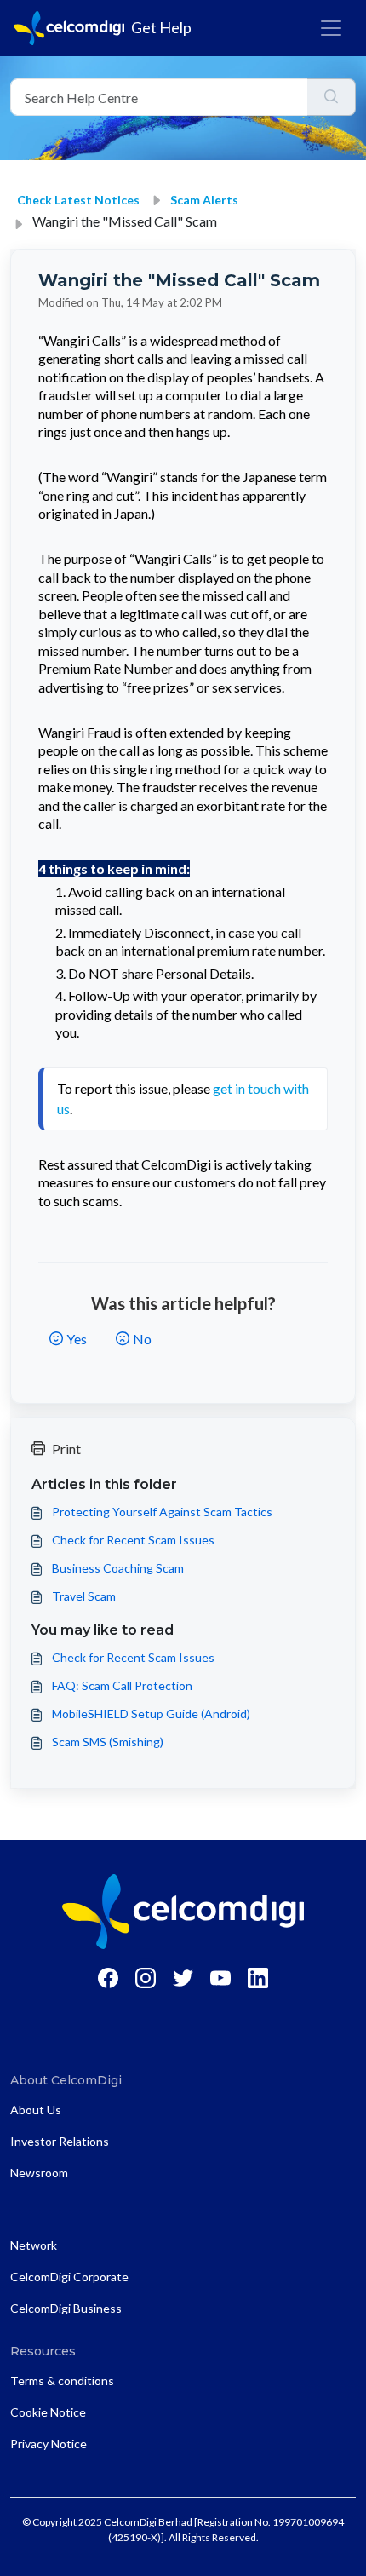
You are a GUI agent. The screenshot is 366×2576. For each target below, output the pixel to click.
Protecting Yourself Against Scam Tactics (162, 1512)
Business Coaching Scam (118, 1568)
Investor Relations (60, 2141)
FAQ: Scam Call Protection (122, 1685)
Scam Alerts (204, 200)
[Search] (332, 97)
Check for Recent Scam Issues (133, 1540)
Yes (77, 1339)
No (142, 1339)
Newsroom (39, 2173)
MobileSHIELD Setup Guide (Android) (151, 1713)
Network (34, 2245)
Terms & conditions (62, 2380)
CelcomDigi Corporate (69, 2277)
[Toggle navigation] (331, 28)
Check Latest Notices (78, 200)
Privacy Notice (49, 2444)
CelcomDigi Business (66, 2308)
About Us (36, 2110)
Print (66, 1449)
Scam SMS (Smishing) (108, 1742)
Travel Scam (84, 1596)
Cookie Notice (48, 2412)
